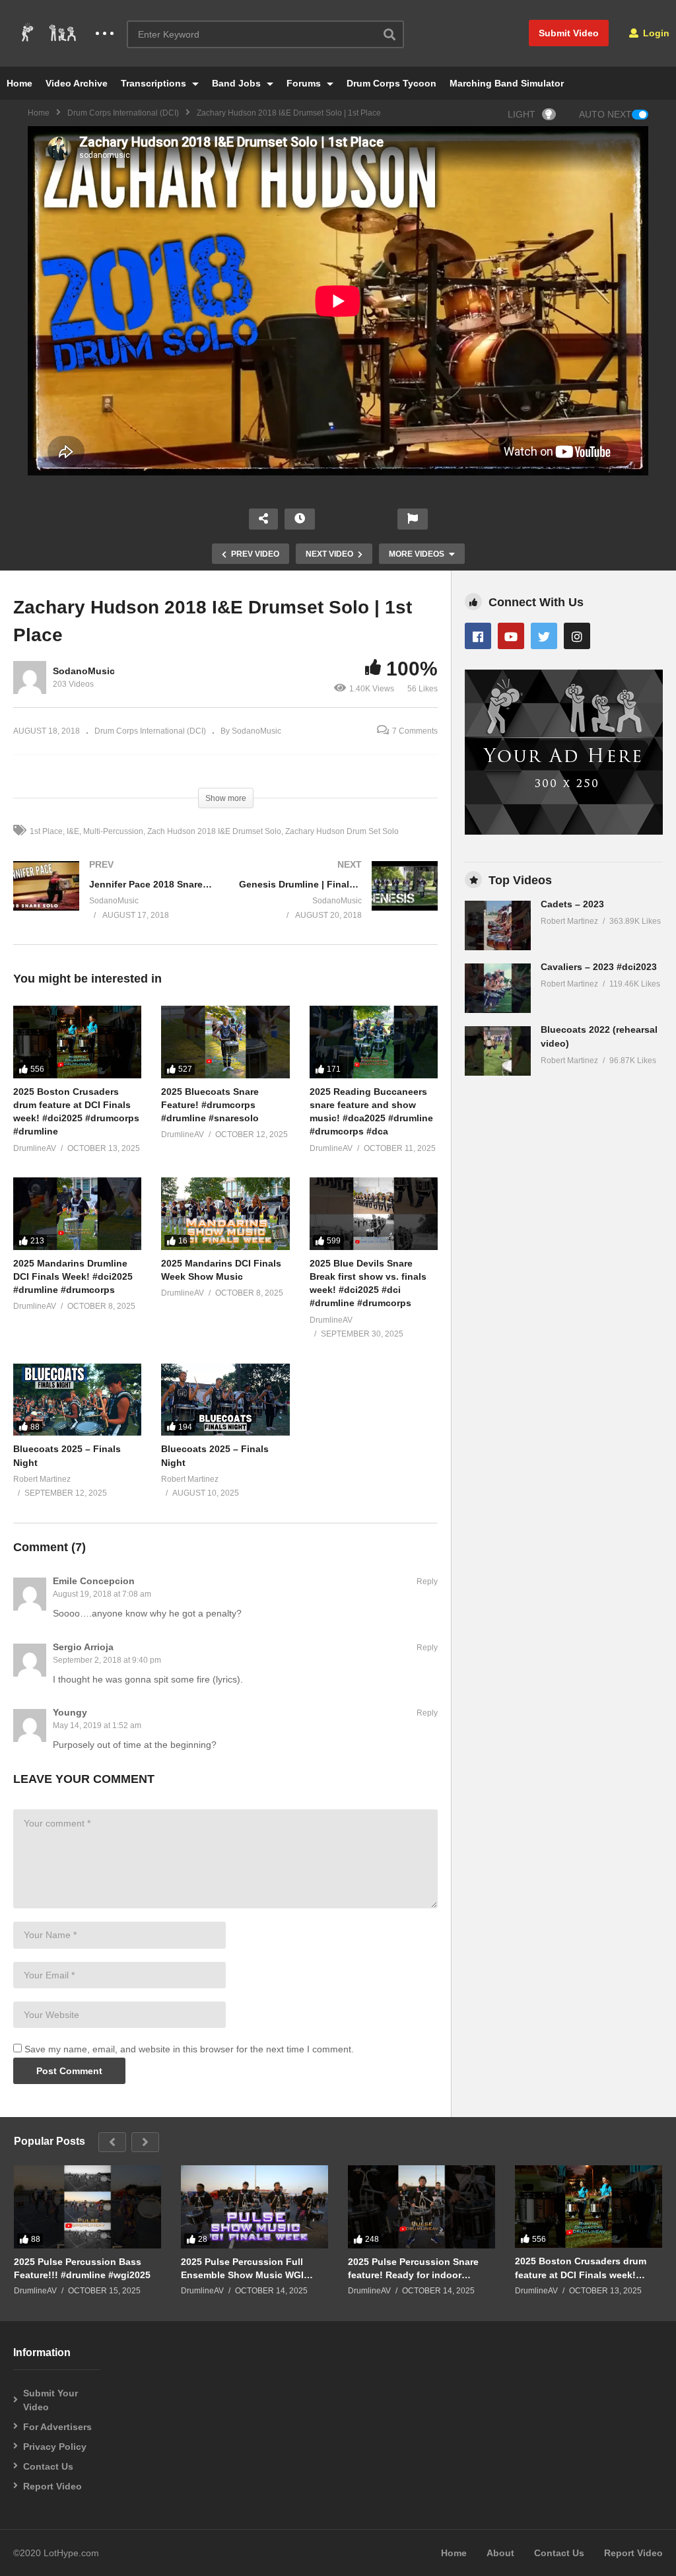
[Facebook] (478, 636)
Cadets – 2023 (572, 904)
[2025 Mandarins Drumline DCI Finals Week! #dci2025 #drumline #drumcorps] (77, 1213)
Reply (427, 1582)
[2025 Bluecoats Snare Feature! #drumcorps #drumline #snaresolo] (225, 1042)
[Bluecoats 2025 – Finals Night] (77, 1400)
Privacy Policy (55, 2447)
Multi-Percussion (113, 831)
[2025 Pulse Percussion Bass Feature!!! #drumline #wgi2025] (87, 2207)
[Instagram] (577, 636)
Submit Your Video (51, 2400)
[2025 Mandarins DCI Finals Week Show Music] (225, 1213)
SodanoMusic (84, 671)
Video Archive (77, 83)
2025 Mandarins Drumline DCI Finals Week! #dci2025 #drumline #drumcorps (73, 1277)
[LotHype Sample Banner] (564, 831)
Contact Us (48, 2466)
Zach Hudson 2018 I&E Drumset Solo (214, 831)
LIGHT (522, 114)
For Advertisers (57, 2427)
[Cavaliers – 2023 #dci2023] (498, 988)
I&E (73, 831)
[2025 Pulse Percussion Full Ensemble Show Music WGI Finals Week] (254, 2207)
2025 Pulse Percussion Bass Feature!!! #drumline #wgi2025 (82, 2268)
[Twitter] (544, 636)
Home (19, 83)
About (500, 2553)
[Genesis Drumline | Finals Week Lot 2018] (339, 903)
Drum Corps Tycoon (391, 83)
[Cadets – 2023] (498, 925)
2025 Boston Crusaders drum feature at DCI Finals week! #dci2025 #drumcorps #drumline (587, 2268)
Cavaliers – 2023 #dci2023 (599, 967)
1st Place (46, 831)
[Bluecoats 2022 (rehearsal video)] (498, 1051)
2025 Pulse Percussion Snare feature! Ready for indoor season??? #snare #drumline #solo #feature (414, 2269)
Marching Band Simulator (507, 83)
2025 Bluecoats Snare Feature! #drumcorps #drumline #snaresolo (210, 1105)
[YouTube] (511, 636)
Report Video (52, 2486)
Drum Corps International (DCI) (123, 113)
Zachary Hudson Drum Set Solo (342, 831)
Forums (305, 83)
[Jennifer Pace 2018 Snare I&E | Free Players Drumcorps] (113, 903)
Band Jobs (238, 83)
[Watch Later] (300, 519)
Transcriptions (155, 83)
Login (655, 33)
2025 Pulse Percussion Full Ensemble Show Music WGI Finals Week (242, 2269)
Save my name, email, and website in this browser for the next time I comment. (189, 2049)
